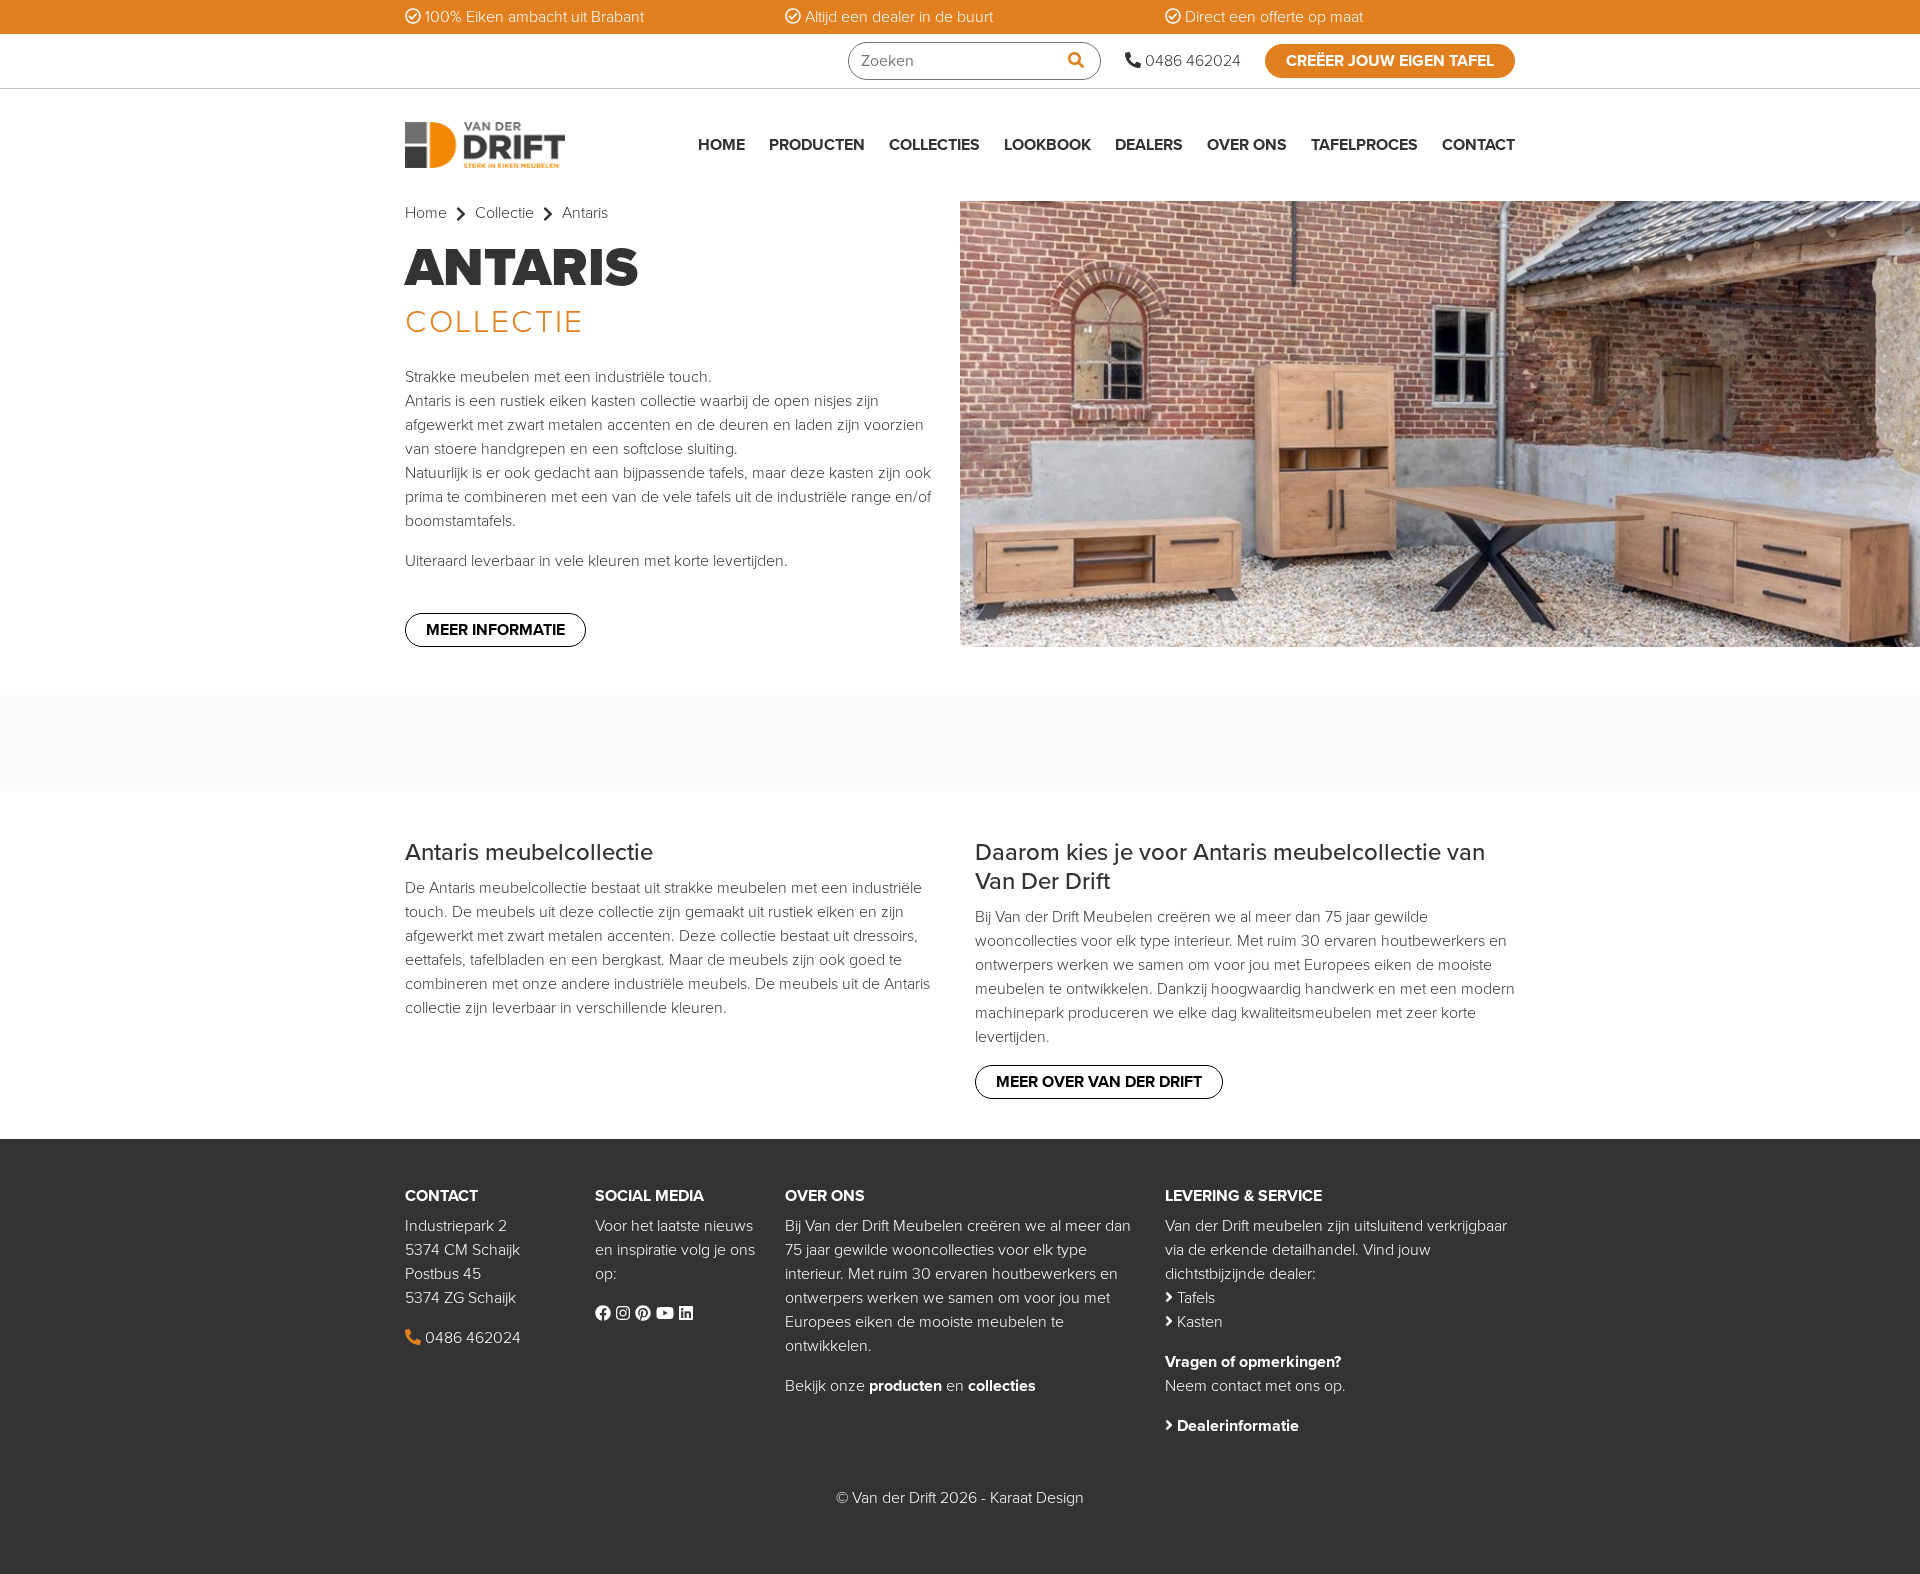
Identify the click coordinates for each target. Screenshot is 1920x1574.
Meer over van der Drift (1099, 1082)
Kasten (1198, 1322)
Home (721, 145)
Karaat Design (1037, 1498)
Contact (1478, 145)
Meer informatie (495, 630)
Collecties (934, 145)
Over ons (1247, 145)
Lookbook (1047, 145)
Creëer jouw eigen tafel (1390, 61)
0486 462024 (1191, 61)
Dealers (1149, 145)
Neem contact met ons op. (1255, 1386)
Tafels (1194, 1298)
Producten (817, 145)
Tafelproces (1364, 145)
